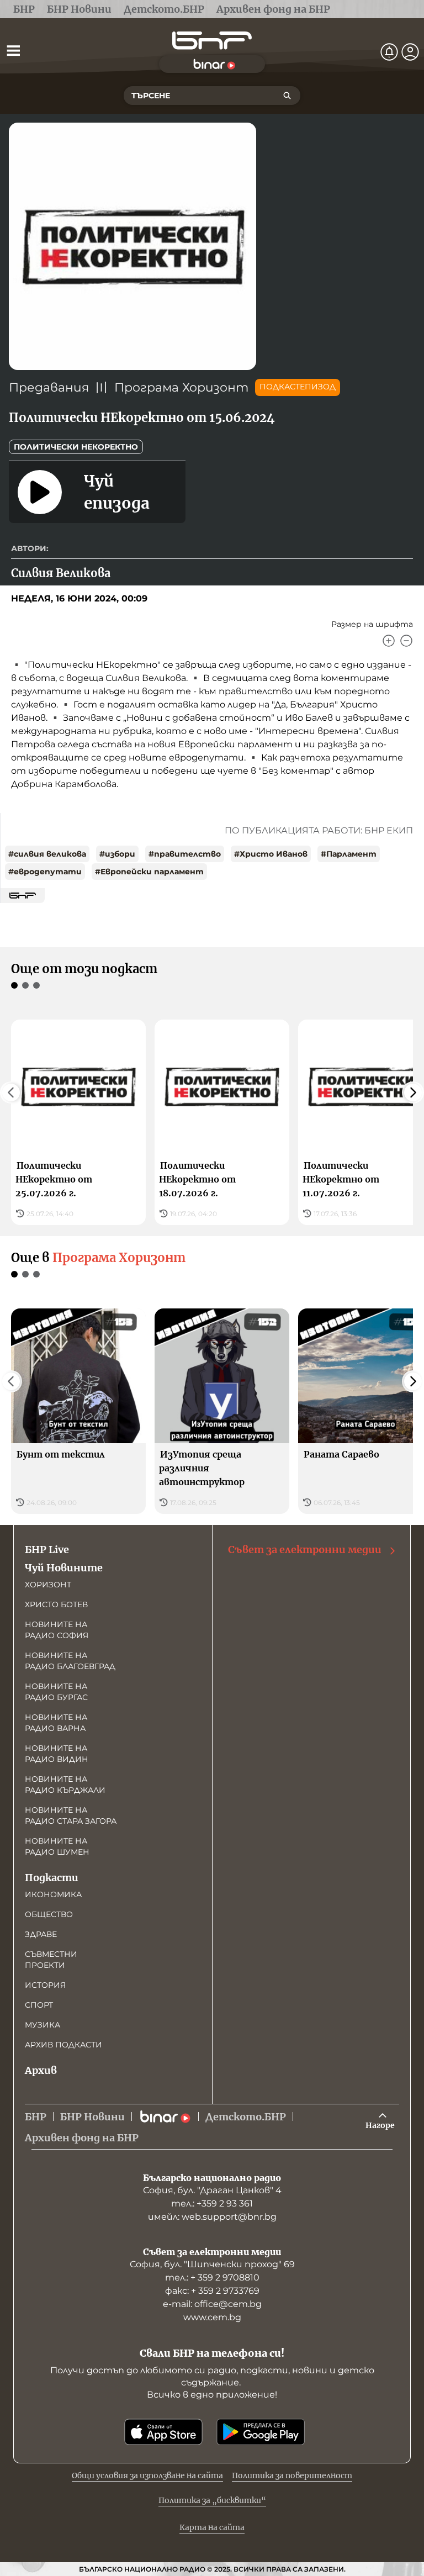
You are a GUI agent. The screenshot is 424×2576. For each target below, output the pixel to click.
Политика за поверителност (292, 2475)
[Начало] (212, 41)
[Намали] (406, 641)
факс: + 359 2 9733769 (212, 2291)
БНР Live (47, 1550)
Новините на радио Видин (57, 1754)
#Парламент (349, 854)
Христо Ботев (56, 1604)
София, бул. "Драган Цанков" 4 (212, 2190)
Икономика (53, 1894)
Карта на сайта (212, 2527)
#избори (117, 854)
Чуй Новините (64, 1568)
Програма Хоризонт (181, 387)
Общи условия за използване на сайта (147, 2475)
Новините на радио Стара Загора (71, 1815)
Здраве (41, 1934)
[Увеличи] (389, 641)
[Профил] (410, 52)
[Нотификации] (389, 52)
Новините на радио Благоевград (70, 1661)
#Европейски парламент (149, 872)
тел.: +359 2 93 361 (212, 2203)
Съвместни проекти (51, 1960)
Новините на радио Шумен (57, 1846)
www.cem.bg (212, 2317)
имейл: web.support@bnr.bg (212, 2217)
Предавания (49, 387)
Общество (49, 1914)
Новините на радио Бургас (56, 1692)
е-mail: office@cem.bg (212, 2304)
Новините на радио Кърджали (65, 1785)
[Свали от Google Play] (261, 2432)
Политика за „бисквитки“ (212, 2500)
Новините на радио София (57, 1630)
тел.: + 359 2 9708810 (212, 2277)
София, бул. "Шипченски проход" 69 (212, 2264)
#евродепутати (45, 872)
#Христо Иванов (271, 854)
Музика (43, 2025)
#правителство (185, 854)
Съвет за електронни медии (305, 1550)
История (45, 1985)
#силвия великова (47, 854)
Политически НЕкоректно (76, 447)
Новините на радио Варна (56, 1723)
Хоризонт (48, 1585)
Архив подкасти (63, 2045)
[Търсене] (287, 96)
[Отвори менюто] (13, 50)
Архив (41, 2070)
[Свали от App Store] (163, 2432)
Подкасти (52, 1878)
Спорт (39, 2005)
